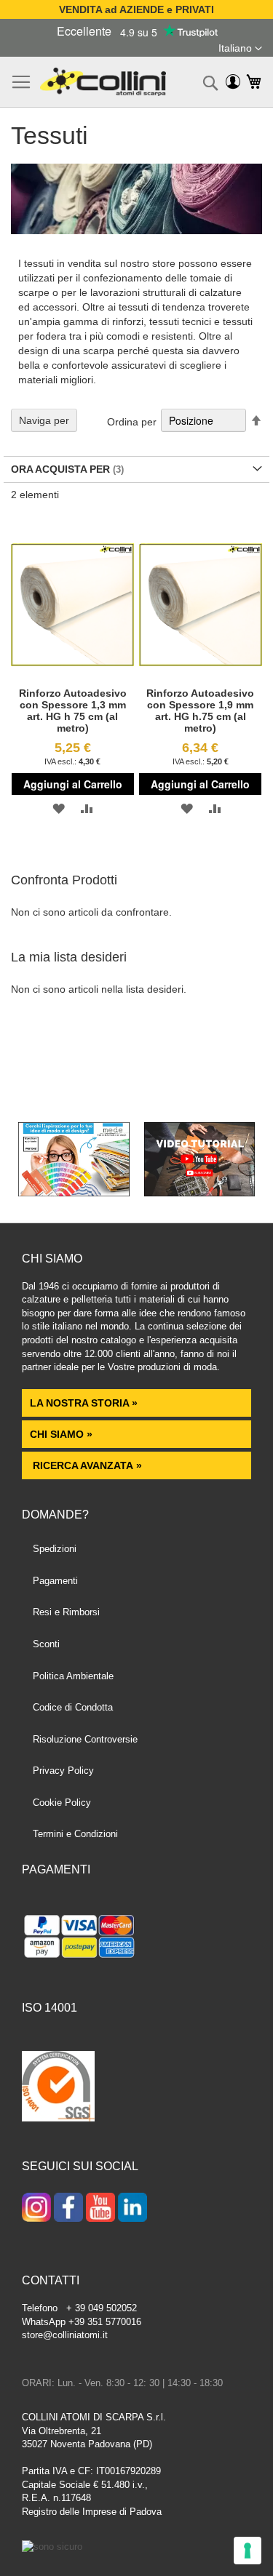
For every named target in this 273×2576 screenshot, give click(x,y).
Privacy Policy (63, 1771)
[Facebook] (68, 2209)
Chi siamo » (61, 1434)
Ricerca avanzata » (86, 1465)
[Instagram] (36, 2209)
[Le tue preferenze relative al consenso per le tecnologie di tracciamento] (248, 2551)
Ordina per (132, 421)
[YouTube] (100, 2209)
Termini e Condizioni (75, 1834)
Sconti (46, 1644)
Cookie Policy (62, 1803)
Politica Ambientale (73, 1676)
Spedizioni (55, 1549)
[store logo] (103, 82)
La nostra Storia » (84, 1403)
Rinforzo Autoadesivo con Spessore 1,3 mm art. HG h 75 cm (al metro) (73, 711)
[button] (240, 49)
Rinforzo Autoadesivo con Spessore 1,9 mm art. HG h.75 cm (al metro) (200, 711)
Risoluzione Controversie (85, 1739)
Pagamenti (55, 1581)
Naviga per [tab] (44, 420)
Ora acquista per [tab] (60, 469)
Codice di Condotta (73, 1707)
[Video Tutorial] (200, 1193)
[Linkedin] (132, 2209)
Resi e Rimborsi (66, 1612)
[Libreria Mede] (74, 1193)
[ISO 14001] (58, 2088)
